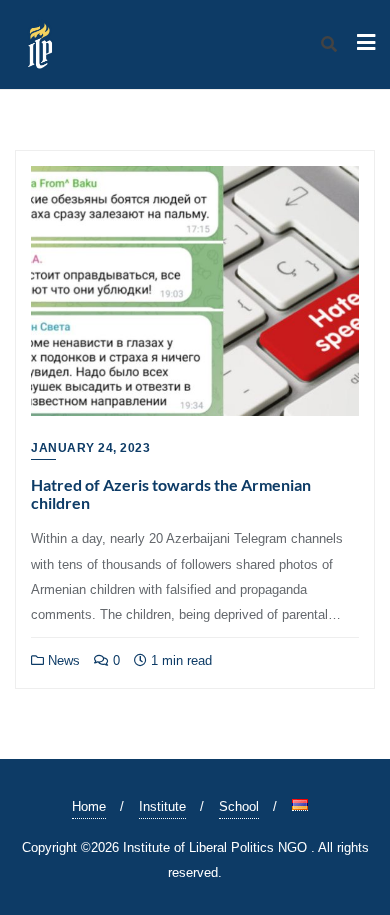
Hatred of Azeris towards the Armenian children (171, 493)
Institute (162, 806)
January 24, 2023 (90, 448)
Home (89, 806)
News (62, 660)
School (239, 806)
